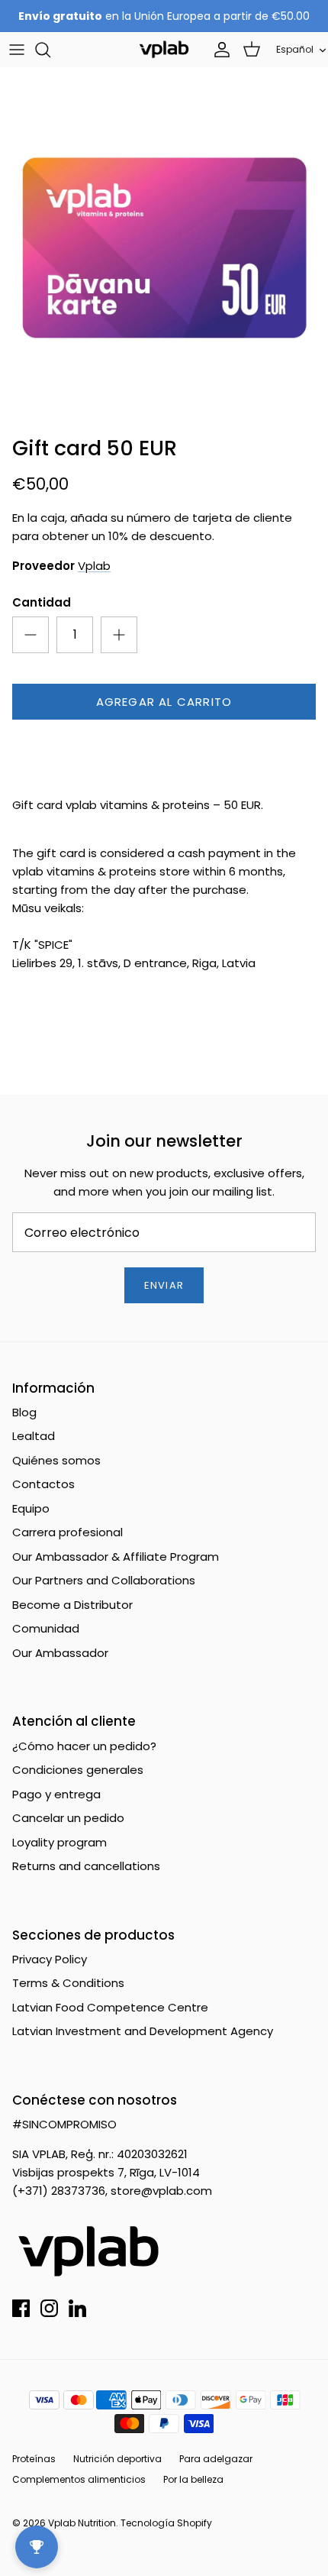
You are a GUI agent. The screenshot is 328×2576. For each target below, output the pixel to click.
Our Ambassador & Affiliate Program (116, 1557)
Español (295, 49)
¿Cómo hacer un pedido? (84, 1746)
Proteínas (34, 2459)
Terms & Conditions (68, 1983)
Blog (24, 1412)
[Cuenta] (218, 50)
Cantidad (42, 602)
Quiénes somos (56, 1460)
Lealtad (34, 1436)
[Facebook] (21, 2308)
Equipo (31, 1508)
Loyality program (59, 1842)
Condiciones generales (78, 1770)
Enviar (164, 1285)
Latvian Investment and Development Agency (143, 2031)
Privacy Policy (50, 1959)
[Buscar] (50, 50)
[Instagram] (49, 2308)
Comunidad (46, 1628)
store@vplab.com (161, 2191)
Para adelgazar (216, 2459)
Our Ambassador (60, 1653)
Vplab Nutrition (82, 2523)
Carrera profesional (68, 1532)
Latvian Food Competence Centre (110, 2007)
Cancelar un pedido (68, 1818)
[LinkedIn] (77, 2308)
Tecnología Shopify (166, 2523)
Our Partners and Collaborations (104, 1580)
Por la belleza (193, 2479)
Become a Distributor (72, 1605)
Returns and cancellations (86, 1866)
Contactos (43, 1484)
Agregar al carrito (164, 702)
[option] (164, 248)
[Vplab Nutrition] (164, 49)
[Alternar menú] (17, 50)
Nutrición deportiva (117, 2459)
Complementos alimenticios (79, 2479)
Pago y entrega (56, 1794)
